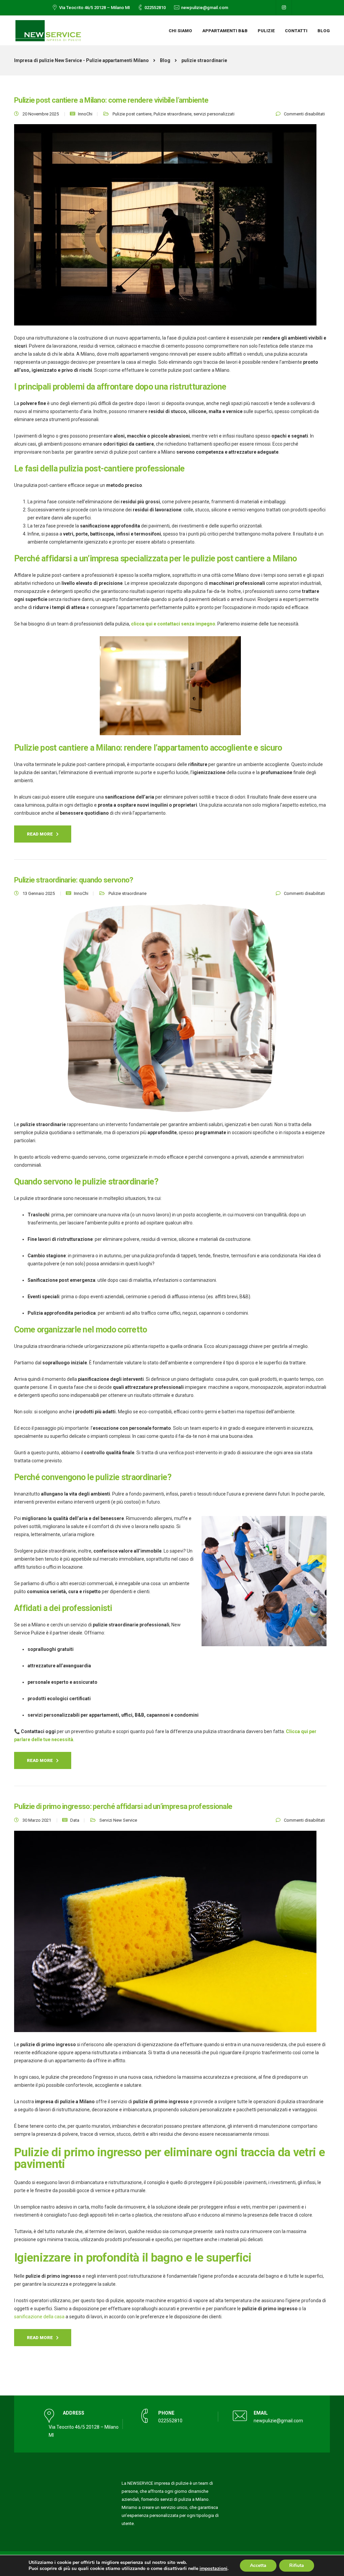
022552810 (155, 8)
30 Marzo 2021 (37, 1820)
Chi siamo (180, 31)
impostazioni (213, 2569)
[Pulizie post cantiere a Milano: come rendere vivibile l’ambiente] (165, 229)
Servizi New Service (118, 1820)
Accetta (258, 2565)
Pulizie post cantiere (132, 114)
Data (75, 1820)
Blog (324, 31)
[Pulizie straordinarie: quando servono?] (170, 1012)
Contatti (296, 31)
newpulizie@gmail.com (205, 8)
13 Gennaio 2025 (39, 893)
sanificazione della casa (39, 2317)
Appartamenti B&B (225, 31)
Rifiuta (297, 2565)
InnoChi (85, 114)
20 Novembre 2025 (41, 114)
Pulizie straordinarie (173, 114)
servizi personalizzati (214, 114)
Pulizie (266, 31)
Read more (40, 834)
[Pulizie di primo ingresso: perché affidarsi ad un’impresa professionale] (165, 1935)
